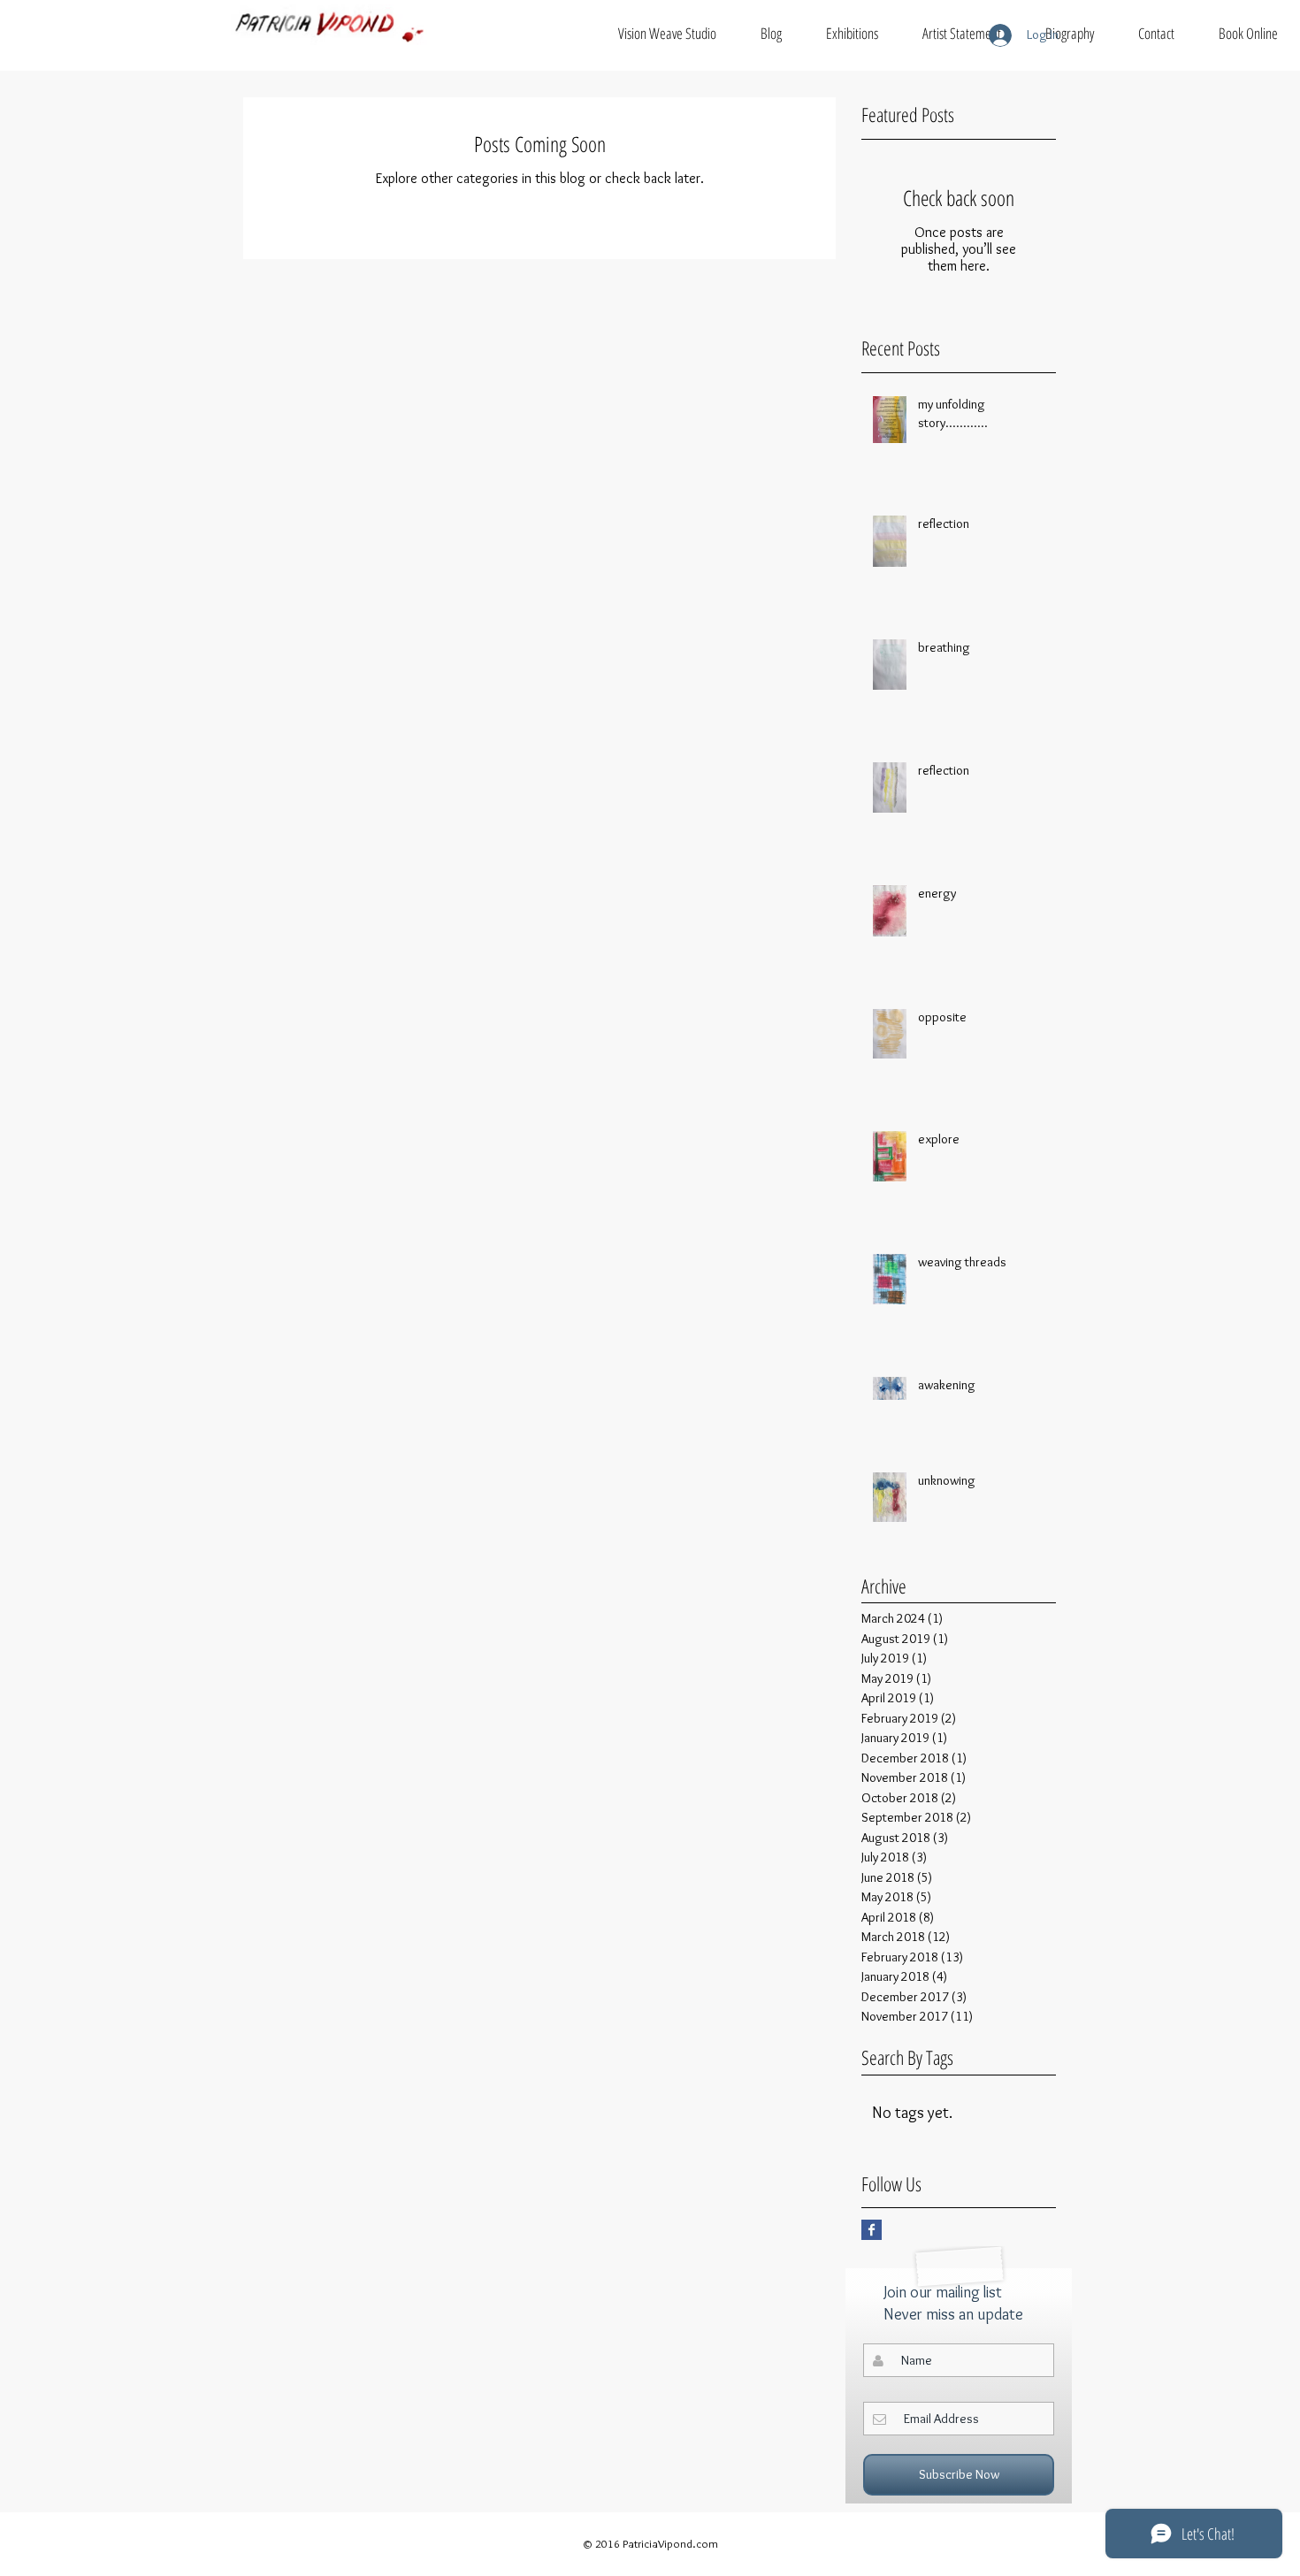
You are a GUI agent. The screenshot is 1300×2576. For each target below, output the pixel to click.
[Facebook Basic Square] (872, 2230)
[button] (667, 33)
